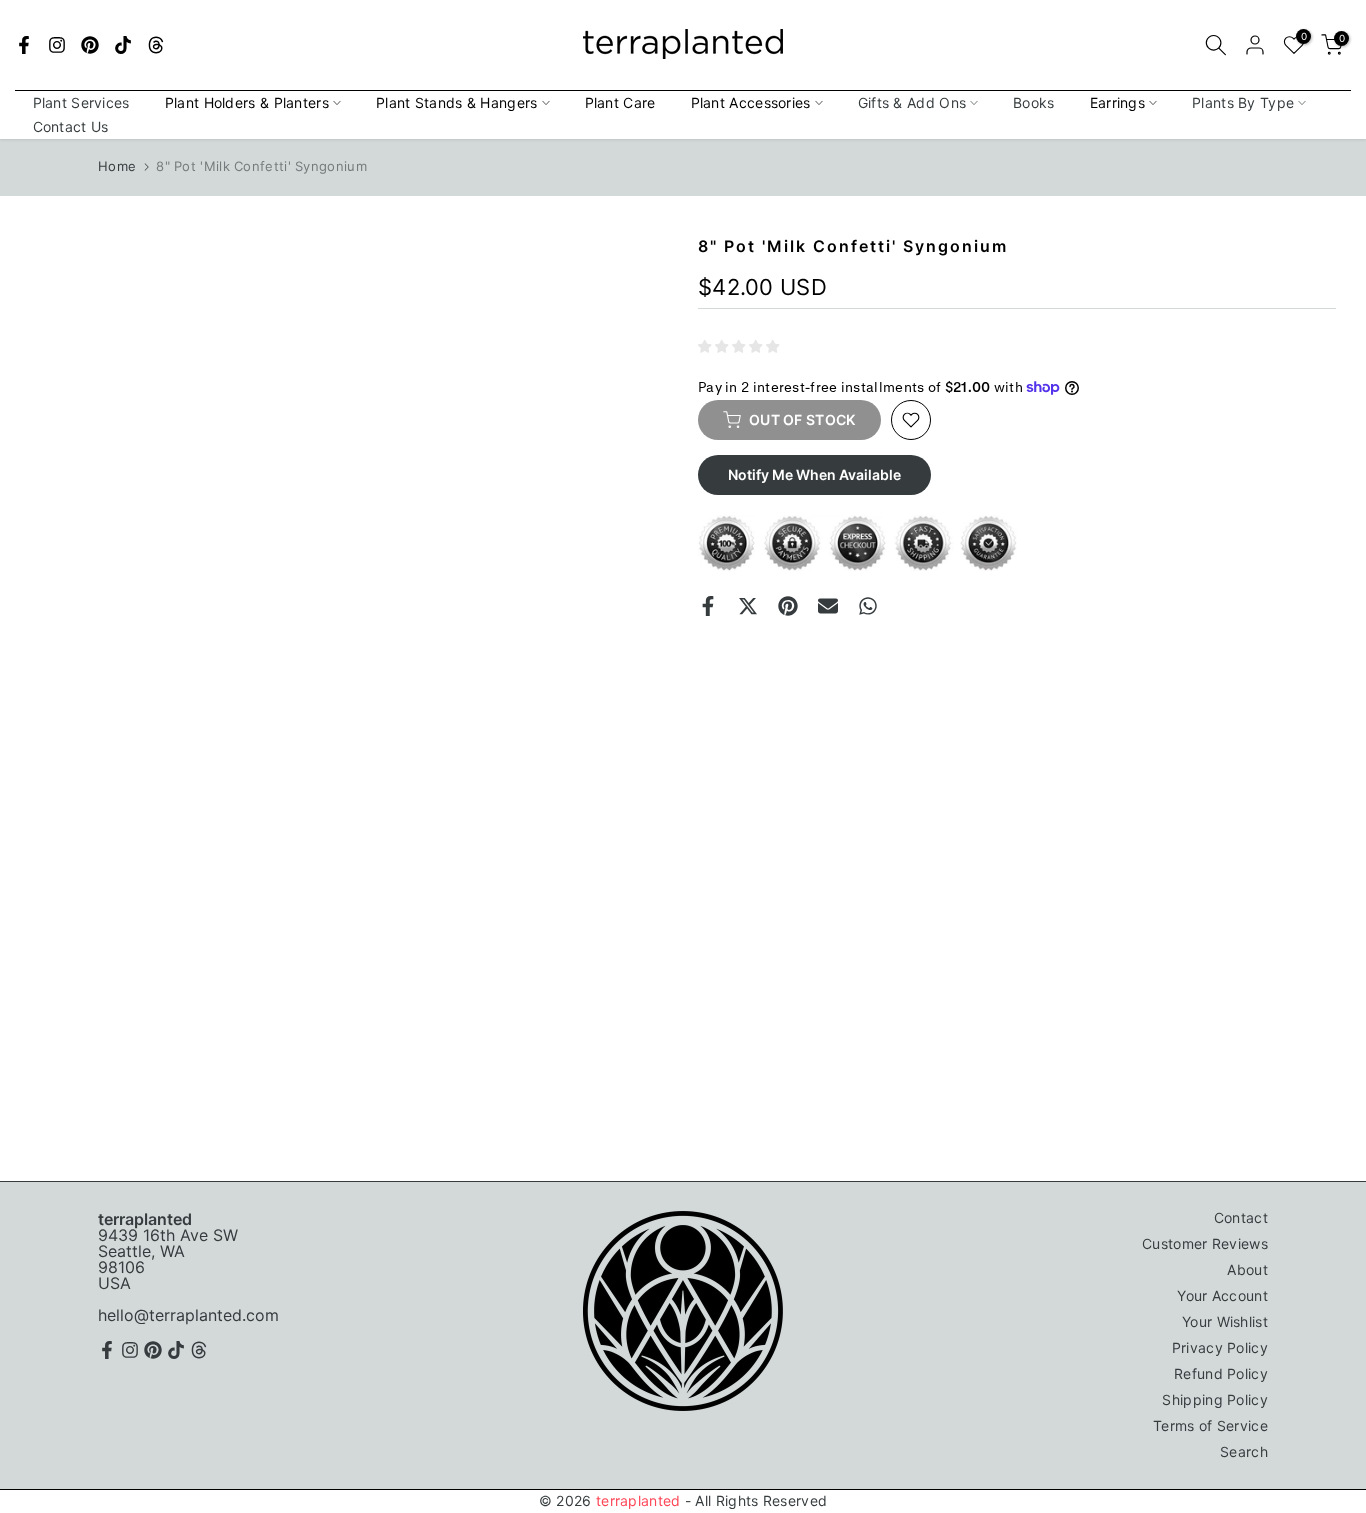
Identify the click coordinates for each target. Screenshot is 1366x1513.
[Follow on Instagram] (57, 45)
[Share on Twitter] (748, 606)
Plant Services (81, 102)
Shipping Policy (1215, 1399)
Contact (1241, 1217)
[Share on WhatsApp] (868, 606)
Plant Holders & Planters (247, 102)
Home (117, 166)
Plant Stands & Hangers (457, 102)
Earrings (1117, 102)
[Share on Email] (828, 606)
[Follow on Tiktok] (123, 45)
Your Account (1222, 1295)
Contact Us (71, 126)
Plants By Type (1243, 102)
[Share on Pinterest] (788, 606)
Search (1244, 1451)
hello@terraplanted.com (188, 1315)
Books (1034, 102)
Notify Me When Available (814, 474)
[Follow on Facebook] (24, 45)
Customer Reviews (1205, 1243)
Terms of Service (1210, 1425)
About (1247, 1269)
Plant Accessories (751, 102)
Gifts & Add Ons (912, 102)
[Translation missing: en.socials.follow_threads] (156, 45)
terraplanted (638, 1500)
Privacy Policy (1220, 1347)
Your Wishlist (1225, 1321)
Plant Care (620, 102)
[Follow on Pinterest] (90, 45)
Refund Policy (1221, 1373)
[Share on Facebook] (708, 606)
